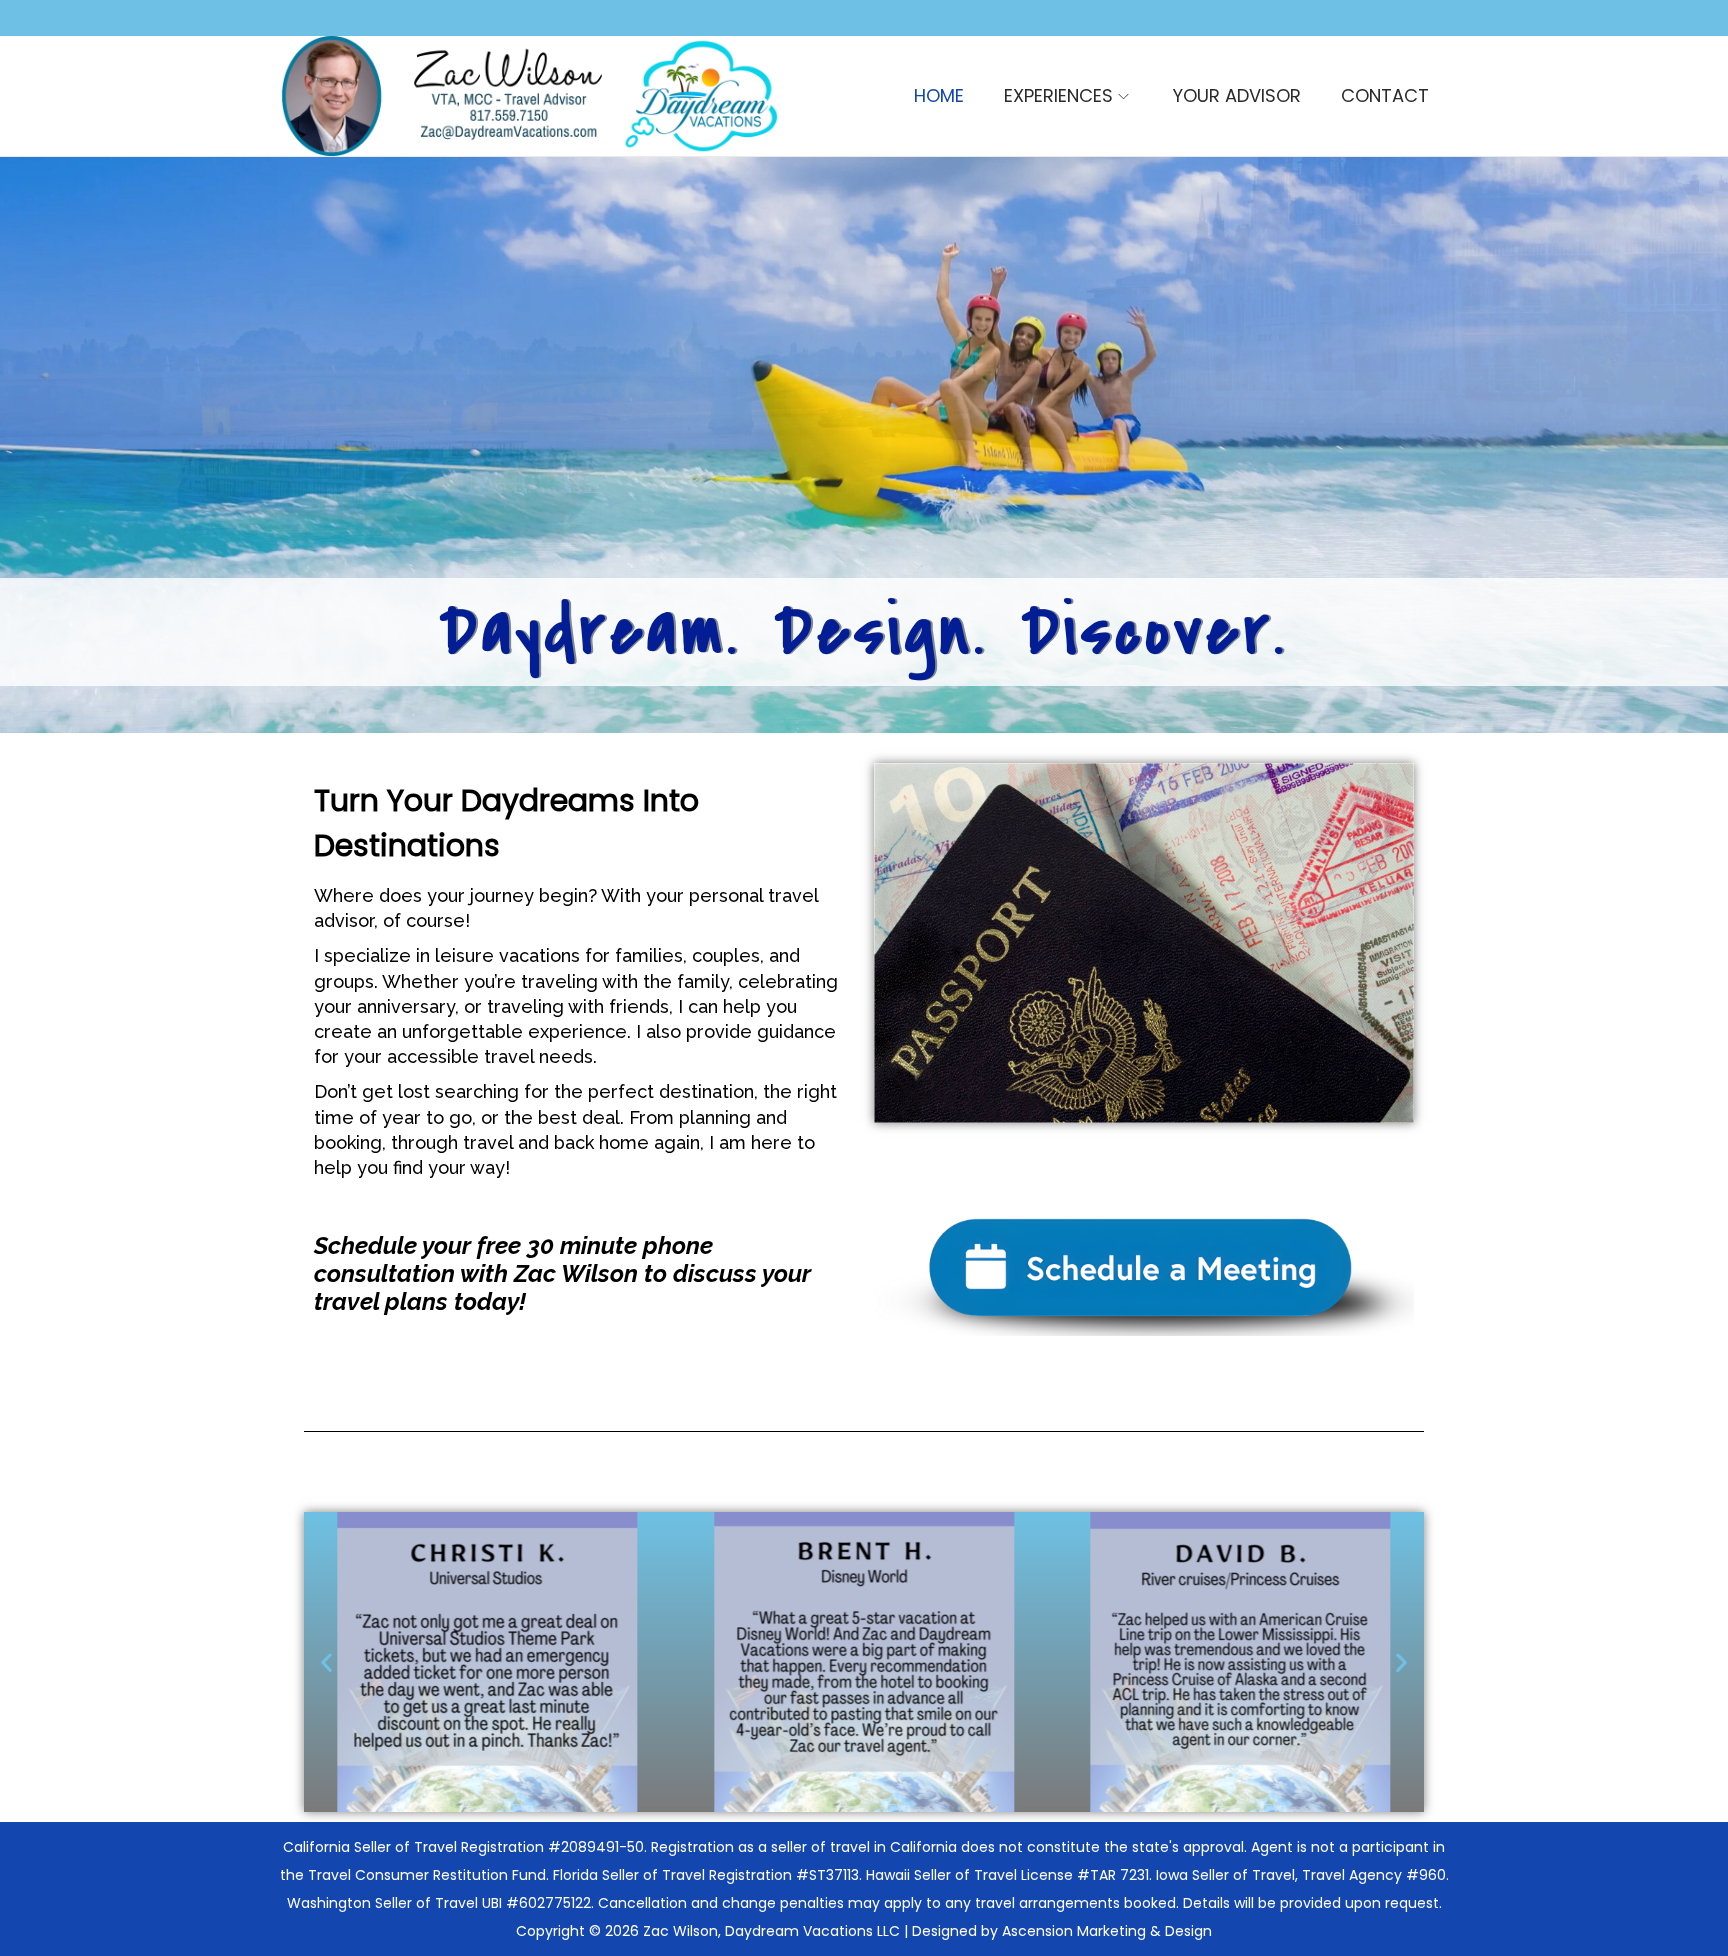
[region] (864, 445)
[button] (326, 1662)
